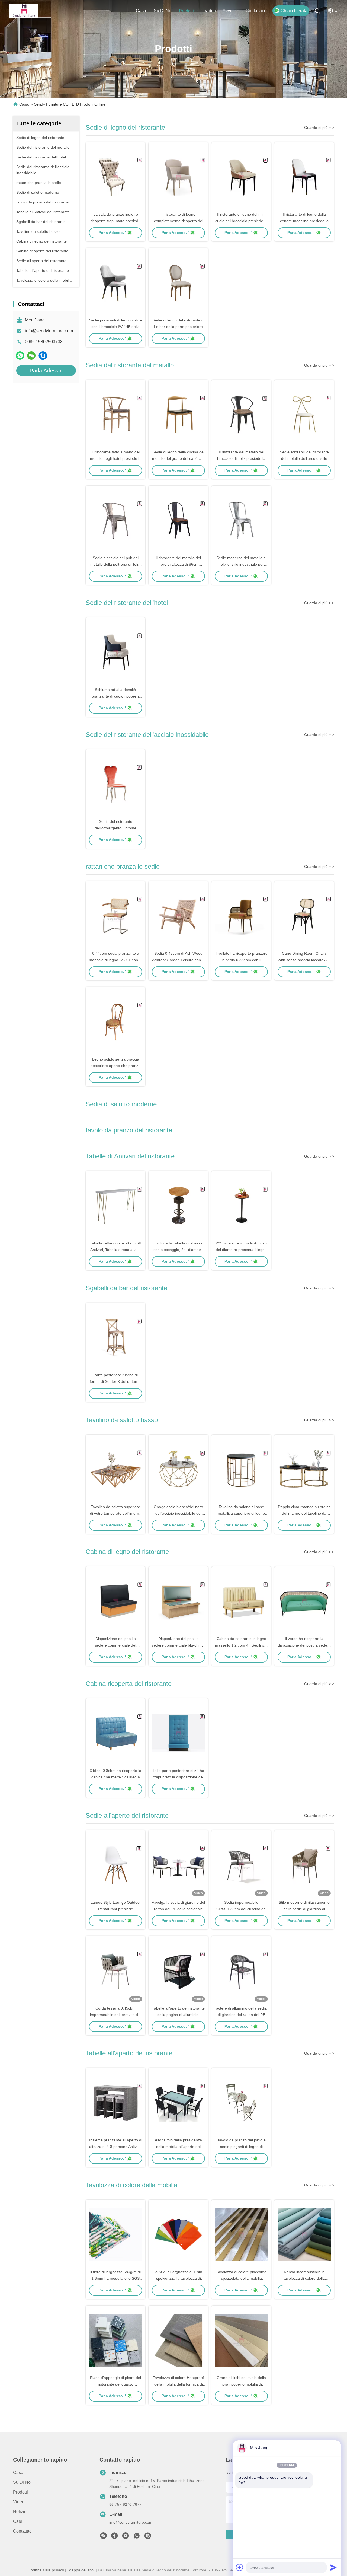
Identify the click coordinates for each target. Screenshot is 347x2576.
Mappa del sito (81, 2570)
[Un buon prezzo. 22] (241, 1205)
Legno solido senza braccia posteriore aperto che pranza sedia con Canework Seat (115, 1066)
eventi (229, 11)
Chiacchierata (294, 11)
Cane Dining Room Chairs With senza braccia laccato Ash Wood (304, 960)
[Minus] (333, 2448)
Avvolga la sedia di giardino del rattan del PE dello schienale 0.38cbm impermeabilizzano (178, 1909)
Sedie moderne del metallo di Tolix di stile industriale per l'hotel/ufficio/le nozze (241, 564)
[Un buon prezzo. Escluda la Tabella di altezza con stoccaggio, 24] (178, 1205)
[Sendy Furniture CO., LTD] (24, 11)
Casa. (142, 11)
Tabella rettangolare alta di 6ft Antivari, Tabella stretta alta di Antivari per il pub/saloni (115, 1250)
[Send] (333, 2567)
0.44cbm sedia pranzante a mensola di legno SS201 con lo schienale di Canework (115, 960)
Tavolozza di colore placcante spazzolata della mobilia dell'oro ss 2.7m (241, 2278)
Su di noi (163, 11)
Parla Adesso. (46, 371)
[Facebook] (114, 2537)
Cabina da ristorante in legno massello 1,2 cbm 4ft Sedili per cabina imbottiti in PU (241, 1645)
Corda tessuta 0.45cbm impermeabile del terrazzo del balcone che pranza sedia (115, 2015)
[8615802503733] (137, 2537)
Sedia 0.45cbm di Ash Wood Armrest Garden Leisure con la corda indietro (179, 960)
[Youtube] (126, 2537)
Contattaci (255, 11)
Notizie (20, 2512)
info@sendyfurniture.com (49, 331)
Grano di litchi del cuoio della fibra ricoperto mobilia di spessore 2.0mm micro (241, 2384)
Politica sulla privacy (47, 2570)
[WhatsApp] (20, 356)
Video (210, 11)
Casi (17, 2521)
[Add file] (240, 2567)
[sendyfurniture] (43, 356)
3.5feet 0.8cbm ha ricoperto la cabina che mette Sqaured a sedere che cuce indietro (115, 1777)
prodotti (186, 11)
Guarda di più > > (319, 128)
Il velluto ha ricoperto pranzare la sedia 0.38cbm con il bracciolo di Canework (241, 960)
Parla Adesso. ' (112, 233)
